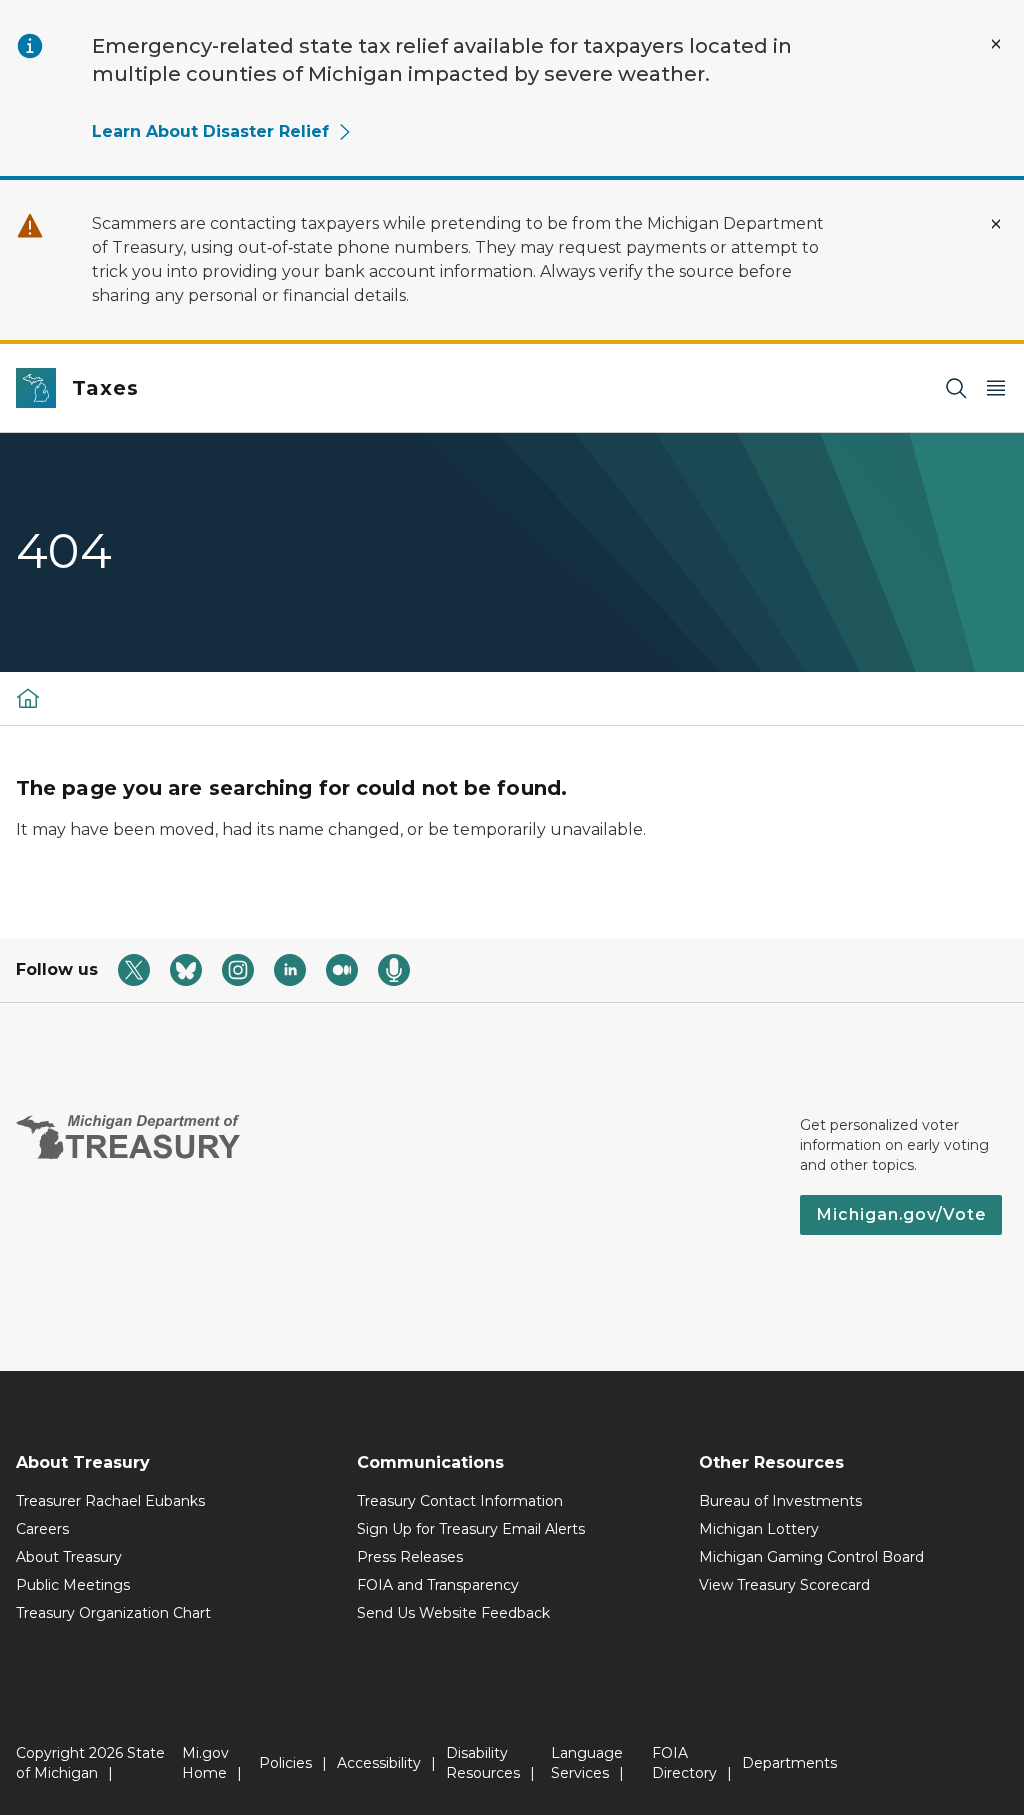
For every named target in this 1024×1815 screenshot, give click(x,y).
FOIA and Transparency (438, 1585)
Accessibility (379, 1763)
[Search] (956, 388)
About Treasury (69, 1557)
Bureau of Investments (780, 1501)
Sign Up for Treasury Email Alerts (471, 1529)
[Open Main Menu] (996, 388)
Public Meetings (73, 1585)
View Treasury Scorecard (784, 1585)
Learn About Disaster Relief (210, 131)
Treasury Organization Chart (113, 1613)
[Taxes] (28, 698)
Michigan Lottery (759, 1529)
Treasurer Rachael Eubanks (110, 1501)
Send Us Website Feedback (453, 1613)
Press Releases (410, 1557)
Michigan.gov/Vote (901, 1214)
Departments (789, 1763)
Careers (42, 1529)
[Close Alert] (996, 44)
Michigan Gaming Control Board (811, 1557)
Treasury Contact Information (460, 1501)
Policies (285, 1763)
